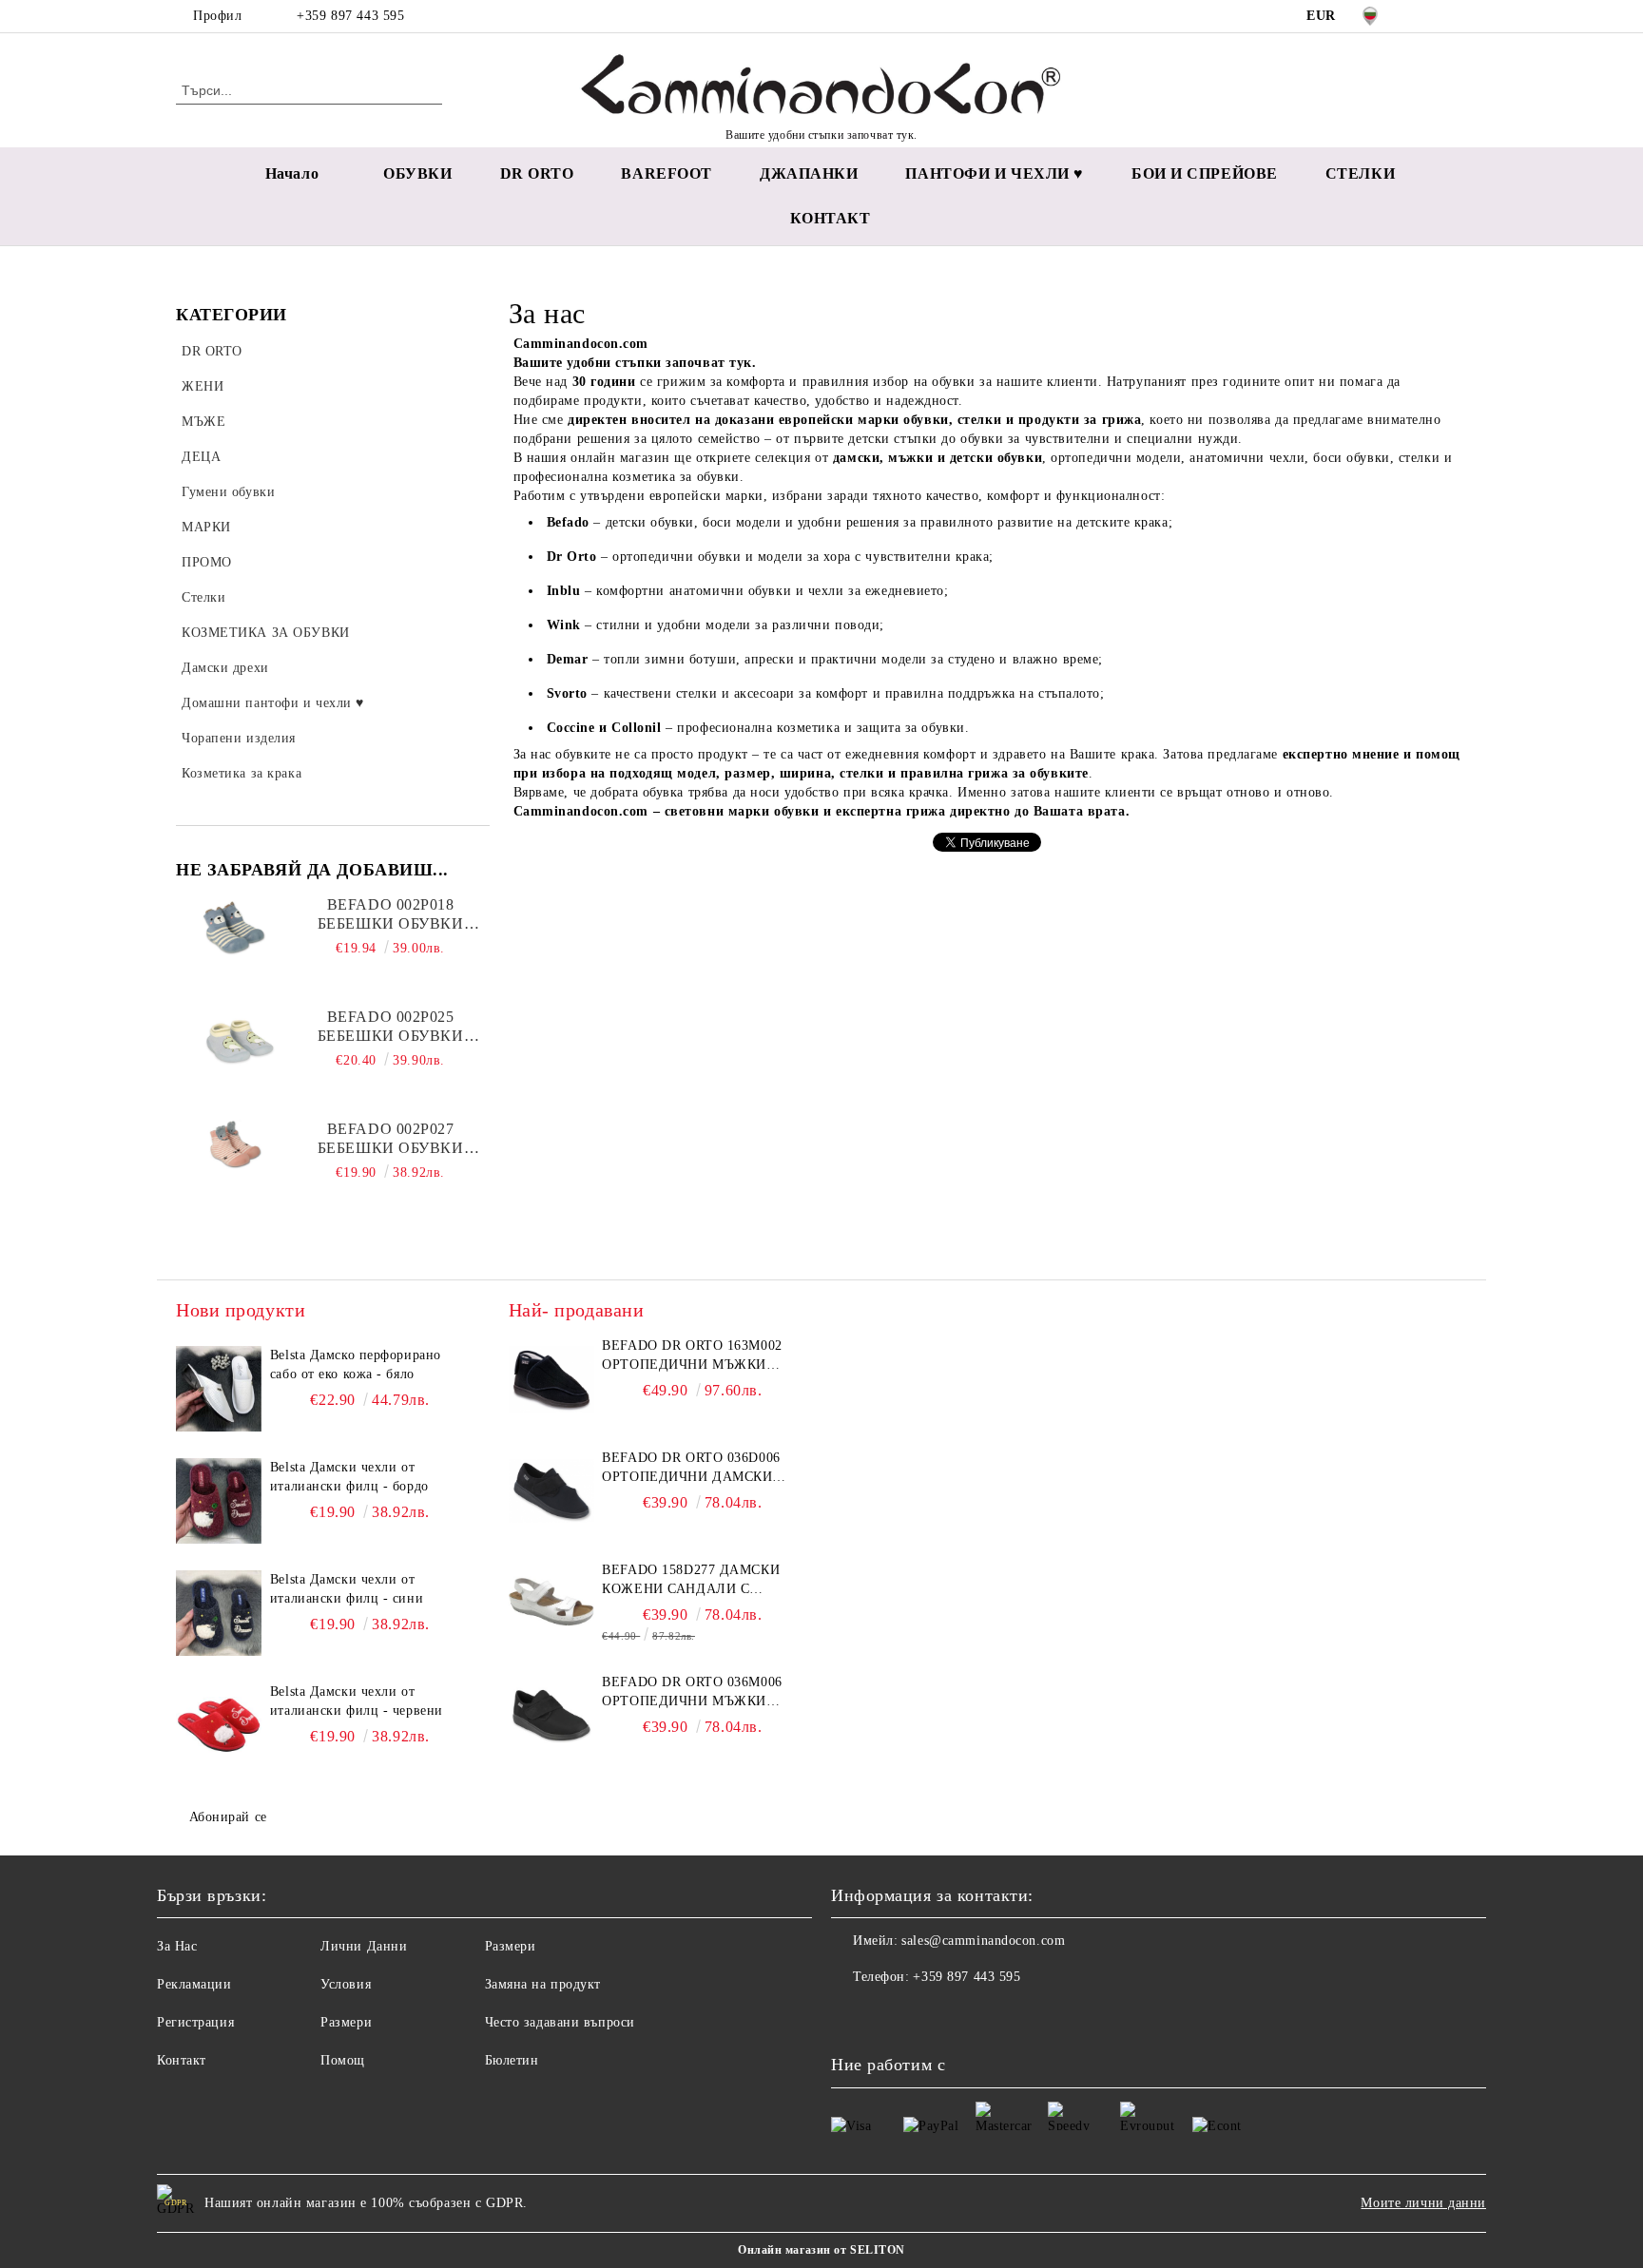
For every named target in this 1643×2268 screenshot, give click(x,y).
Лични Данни (364, 1946)
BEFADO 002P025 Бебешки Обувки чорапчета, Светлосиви (391, 1027)
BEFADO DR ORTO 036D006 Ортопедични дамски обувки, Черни (691, 1469)
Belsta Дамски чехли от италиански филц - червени (357, 1701)
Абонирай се (228, 1817)
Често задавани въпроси (560, 2022)
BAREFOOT (666, 173)
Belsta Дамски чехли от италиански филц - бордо (349, 1477)
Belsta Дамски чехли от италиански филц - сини (347, 1589)
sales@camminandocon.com (983, 1941)
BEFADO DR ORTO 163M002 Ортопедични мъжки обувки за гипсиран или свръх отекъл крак (697, 1356)
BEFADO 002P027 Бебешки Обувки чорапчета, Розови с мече (391, 1139)
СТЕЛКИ (1360, 173)
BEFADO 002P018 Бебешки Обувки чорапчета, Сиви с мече (390, 915)
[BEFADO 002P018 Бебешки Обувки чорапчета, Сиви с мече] (237, 938)
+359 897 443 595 (350, 16)
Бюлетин (512, 2060)
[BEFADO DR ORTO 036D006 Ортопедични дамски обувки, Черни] (551, 1491)
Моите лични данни (1423, 2203)
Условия (346, 1984)
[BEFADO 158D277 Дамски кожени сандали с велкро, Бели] (551, 1604)
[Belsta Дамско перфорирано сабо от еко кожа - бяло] (219, 1389)
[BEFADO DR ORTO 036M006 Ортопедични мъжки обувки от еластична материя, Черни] (551, 1716)
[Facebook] (1428, 16)
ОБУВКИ (417, 173)
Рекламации (194, 1984)
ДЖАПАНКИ (809, 173)
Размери (346, 2022)
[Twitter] (1457, 16)
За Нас (177, 1946)
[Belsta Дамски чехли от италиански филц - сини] (219, 1613)
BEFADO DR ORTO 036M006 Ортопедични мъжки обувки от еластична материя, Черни (692, 1693)
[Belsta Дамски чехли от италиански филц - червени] (219, 1725)
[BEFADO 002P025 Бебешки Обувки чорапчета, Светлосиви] (237, 1050)
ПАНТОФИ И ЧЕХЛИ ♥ (995, 173)
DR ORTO (537, 173)
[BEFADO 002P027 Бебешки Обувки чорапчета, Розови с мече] (237, 1163)
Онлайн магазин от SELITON (821, 2250)
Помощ (343, 2060)
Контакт (182, 2060)
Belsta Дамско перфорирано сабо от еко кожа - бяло (356, 1365)
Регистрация (195, 2022)
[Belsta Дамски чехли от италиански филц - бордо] (219, 1501)
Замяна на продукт (543, 1984)
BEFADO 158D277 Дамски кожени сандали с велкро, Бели (691, 1581)
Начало (292, 173)
